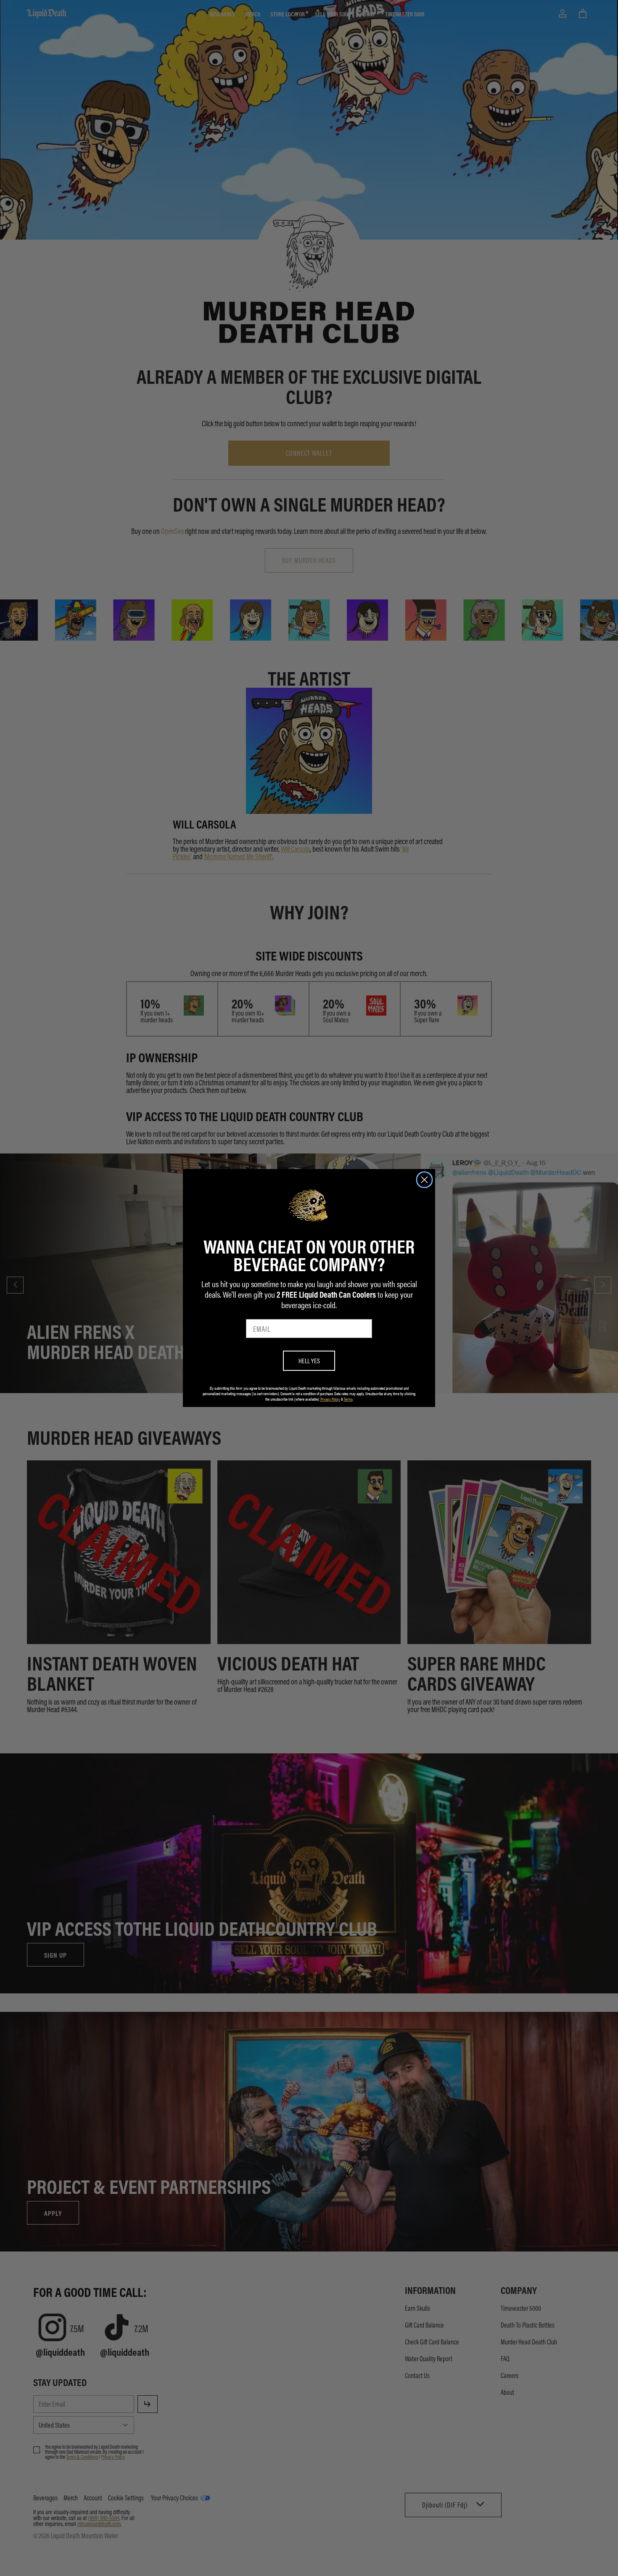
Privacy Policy (330, 1399)
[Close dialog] (424, 1180)
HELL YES (309, 1361)
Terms (348, 1399)
